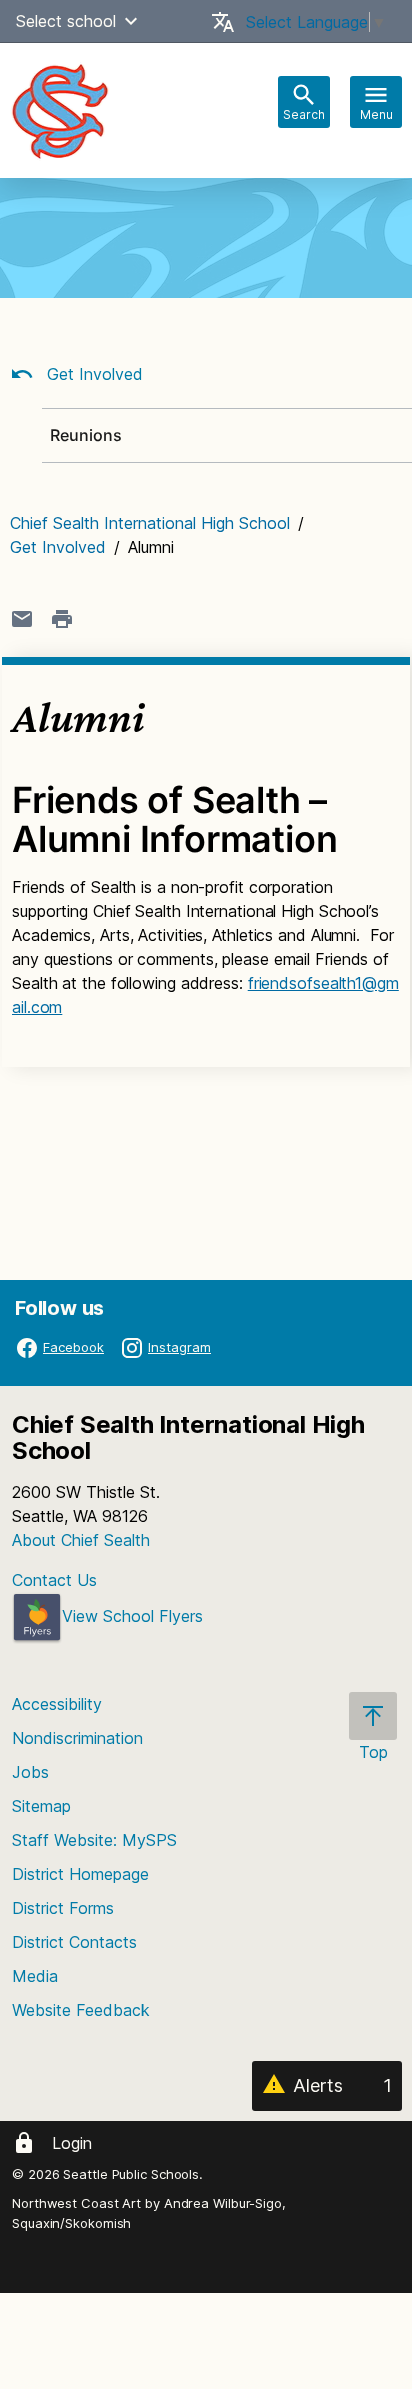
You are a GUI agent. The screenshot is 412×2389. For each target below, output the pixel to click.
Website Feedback (81, 2010)
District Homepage (80, 1874)
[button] (131, 21)
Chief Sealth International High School (150, 523)
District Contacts (74, 1942)
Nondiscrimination (77, 1738)
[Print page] (62, 619)
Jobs (30, 1772)
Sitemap (41, 1806)
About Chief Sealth (81, 1540)
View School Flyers (132, 1616)
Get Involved (92, 374)
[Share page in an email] (22, 619)
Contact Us (54, 1580)
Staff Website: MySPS (94, 1840)
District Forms (63, 1908)
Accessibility (57, 1704)
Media (35, 1976)
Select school (66, 21)
